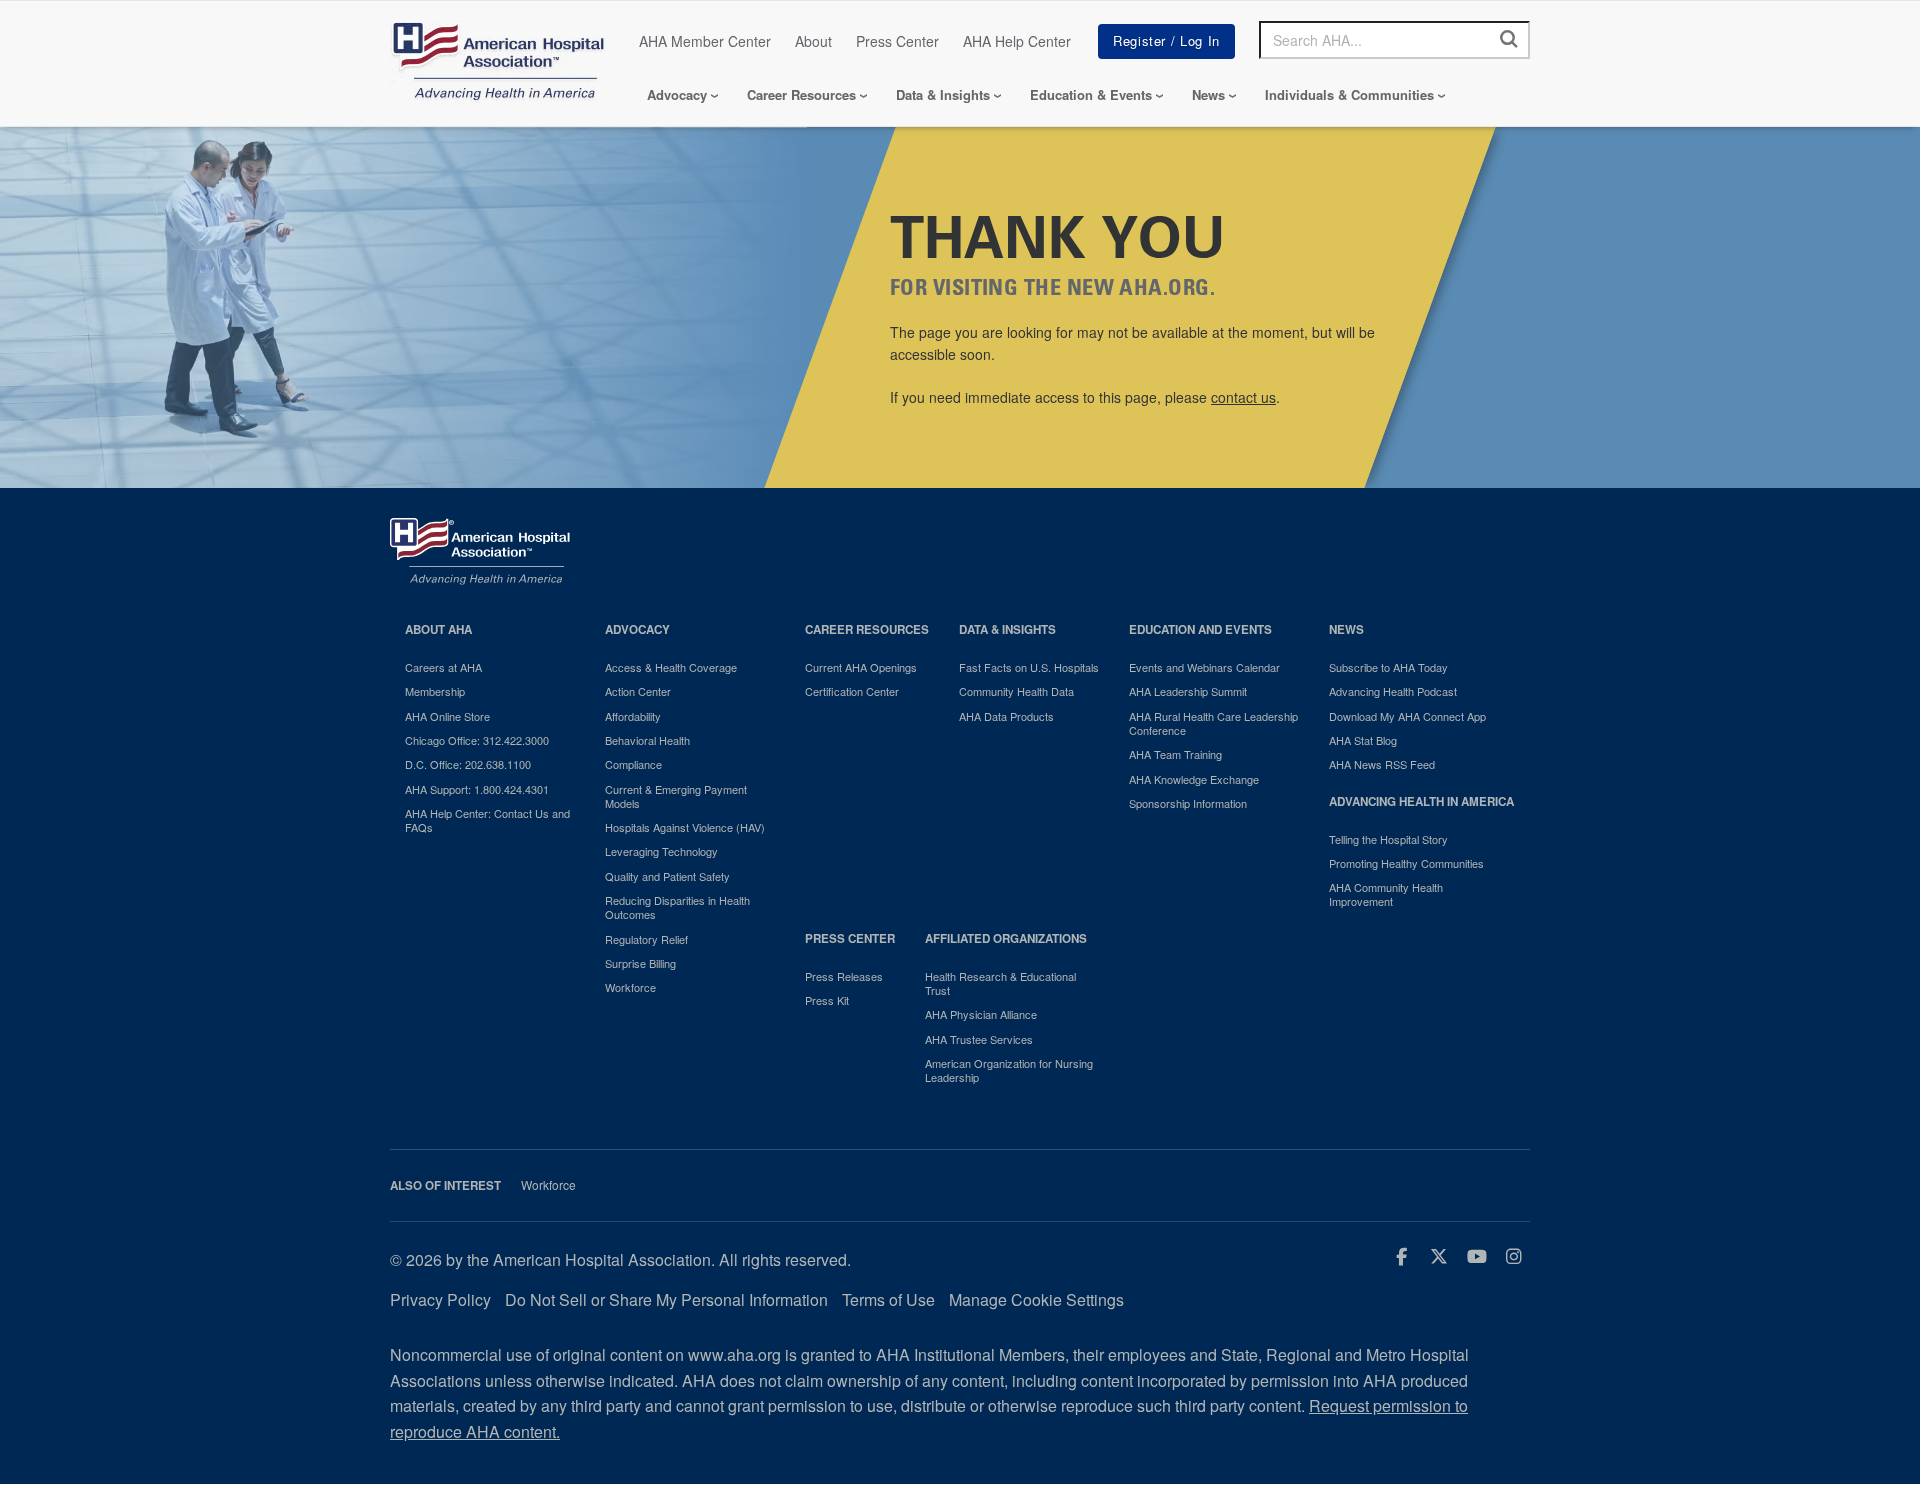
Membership (435, 691)
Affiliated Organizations (1006, 938)
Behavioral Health (647, 740)
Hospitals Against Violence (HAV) (685, 827)
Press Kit (827, 1000)
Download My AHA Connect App (1407, 716)
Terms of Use (888, 1299)
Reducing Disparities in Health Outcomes (677, 907)
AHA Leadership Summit (1188, 691)
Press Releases (844, 976)
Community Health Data (1016, 691)
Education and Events (1200, 629)
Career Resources (801, 94)
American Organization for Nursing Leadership (1009, 1070)
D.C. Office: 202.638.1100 (468, 764)
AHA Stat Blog (1363, 740)
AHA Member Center (705, 41)
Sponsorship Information (1188, 803)
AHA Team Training (1175, 754)
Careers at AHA (443, 667)
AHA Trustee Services (979, 1039)
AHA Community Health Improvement (1386, 894)
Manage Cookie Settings (1036, 1299)
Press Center (897, 41)
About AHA (438, 629)
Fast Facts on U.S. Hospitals (1029, 667)
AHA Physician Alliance (981, 1014)
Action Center (638, 691)
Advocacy (677, 94)
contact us (1243, 397)
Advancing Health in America (1421, 801)
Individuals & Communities (1349, 94)
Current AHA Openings (861, 667)
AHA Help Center (1017, 41)
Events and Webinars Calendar (1204, 667)
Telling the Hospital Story (1388, 839)
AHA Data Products (1006, 716)
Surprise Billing (640, 963)
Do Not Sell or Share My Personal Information (666, 1299)
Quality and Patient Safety (667, 876)
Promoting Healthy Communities (1406, 863)
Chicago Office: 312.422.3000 (477, 740)
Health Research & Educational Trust (1000, 983)
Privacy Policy (440, 1299)
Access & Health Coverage (671, 667)
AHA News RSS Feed (1382, 764)
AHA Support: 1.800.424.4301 (477, 789)
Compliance (633, 764)
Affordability (633, 716)
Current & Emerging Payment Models (676, 796)
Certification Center (852, 691)
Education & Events (1091, 94)
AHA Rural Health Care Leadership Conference (1213, 723)
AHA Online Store (447, 716)
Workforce (630, 987)
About (813, 41)
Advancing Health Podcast (1393, 691)
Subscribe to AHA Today (1388, 667)
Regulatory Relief (646, 939)
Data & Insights (943, 94)
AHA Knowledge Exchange (1194, 779)
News (1208, 94)
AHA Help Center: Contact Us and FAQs (487, 820)
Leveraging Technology (661, 851)
